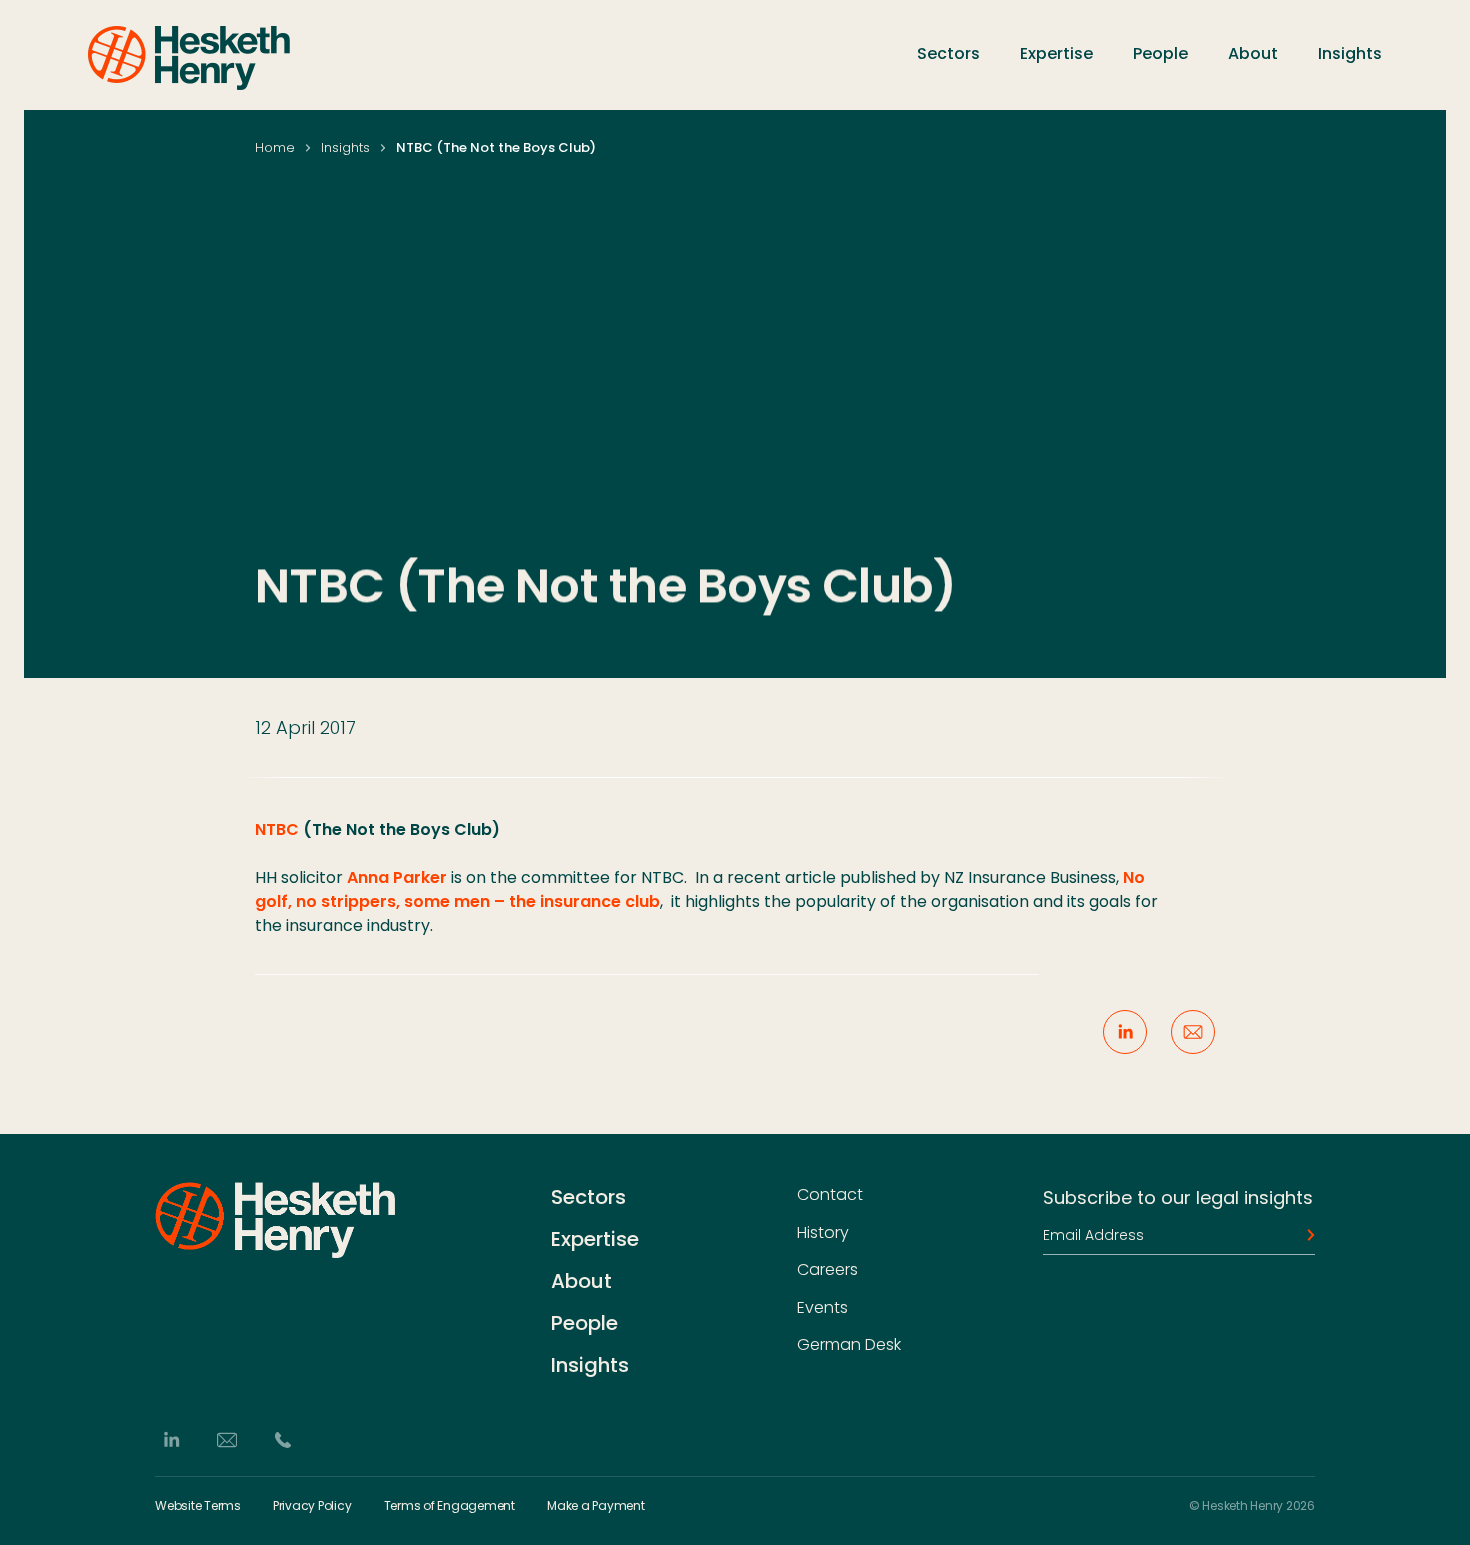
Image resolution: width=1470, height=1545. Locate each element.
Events (822, 1308)
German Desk (849, 1345)
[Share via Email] (1193, 1032)
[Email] (227, 1440)
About (1253, 53)
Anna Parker (397, 877)
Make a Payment (596, 1506)
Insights (1350, 53)
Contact (830, 1195)
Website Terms (198, 1506)
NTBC (277, 829)
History (823, 1233)
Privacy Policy (312, 1506)
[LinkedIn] (171, 1440)
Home (275, 147)
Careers (827, 1270)
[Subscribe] (1305, 1235)
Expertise (1056, 53)
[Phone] (283, 1440)
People (1160, 53)
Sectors (948, 53)
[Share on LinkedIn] (1125, 1032)
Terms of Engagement (449, 1506)
